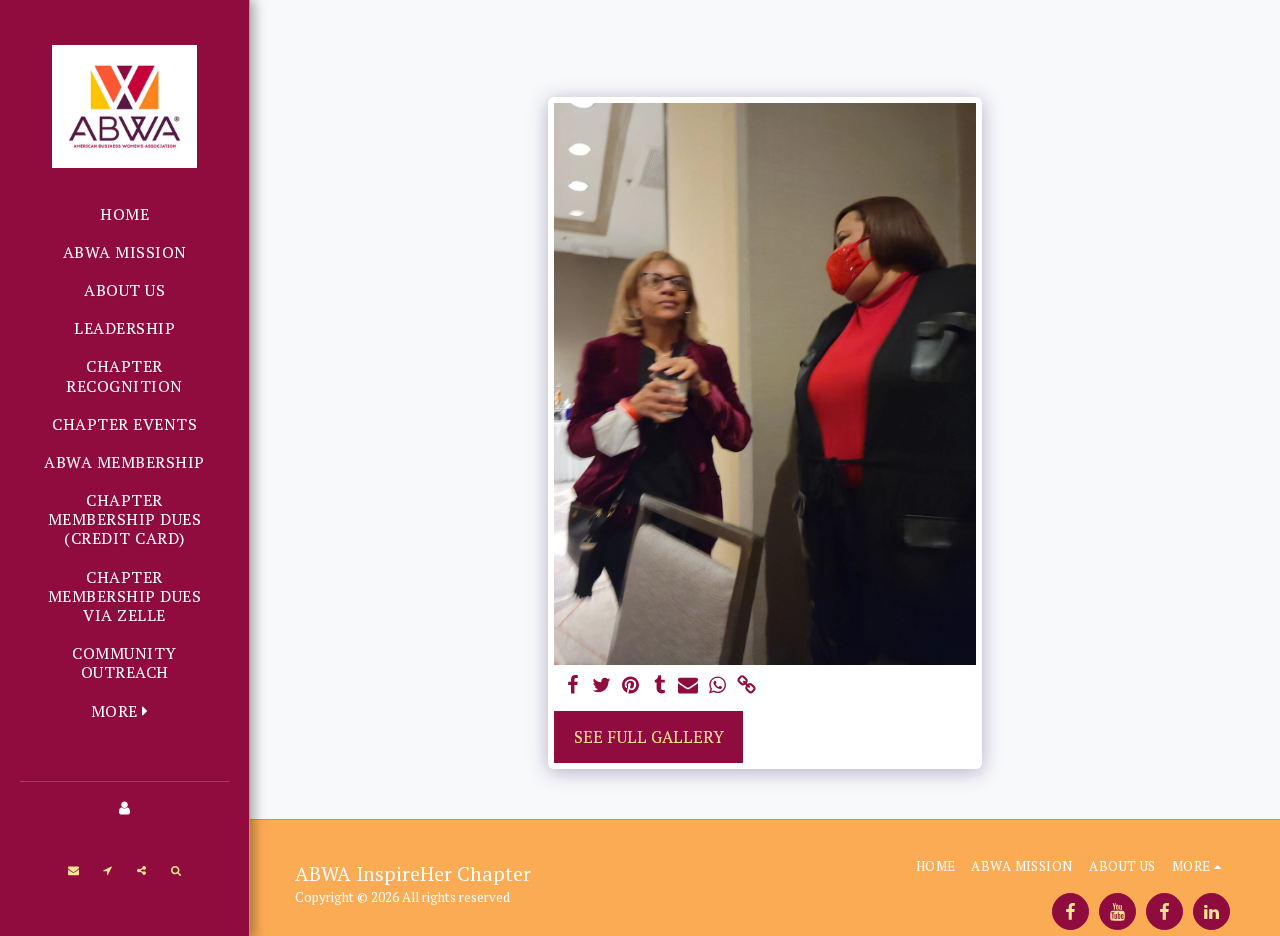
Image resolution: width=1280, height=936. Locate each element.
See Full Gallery (649, 737)
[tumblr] (659, 686)
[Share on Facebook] (573, 686)
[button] (74, 870)
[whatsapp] (717, 686)
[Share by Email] (688, 686)
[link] (746, 686)
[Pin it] (630, 686)
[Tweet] (602, 686)
